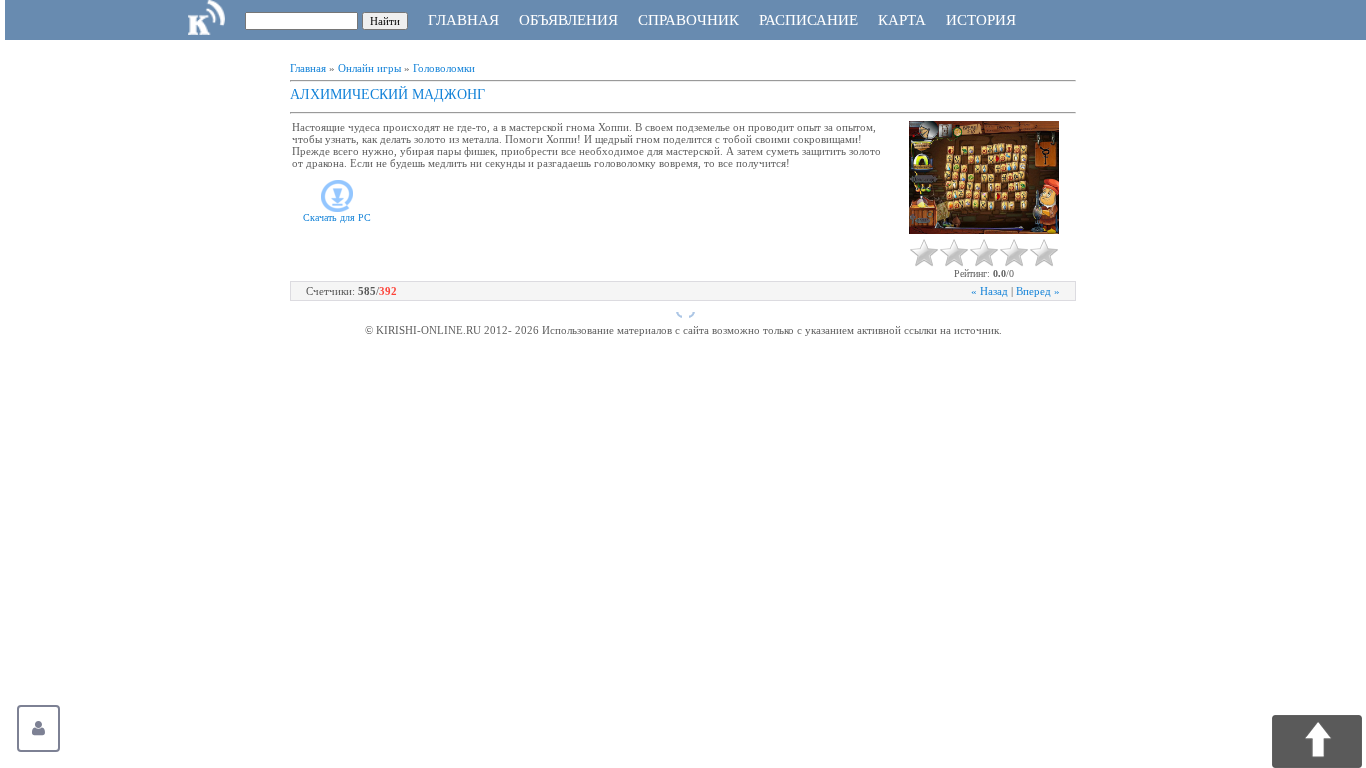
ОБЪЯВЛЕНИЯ (568, 20)
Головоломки (444, 68)
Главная (308, 68)
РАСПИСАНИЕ (808, 20)
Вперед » (1038, 291)
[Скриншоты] (984, 177)
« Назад (989, 291)
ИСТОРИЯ (981, 20)
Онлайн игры (369, 68)
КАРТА (902, 20)
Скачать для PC (337, 217)
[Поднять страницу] (1317, 741)
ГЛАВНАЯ (463, 20)
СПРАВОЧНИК (688, 20)
